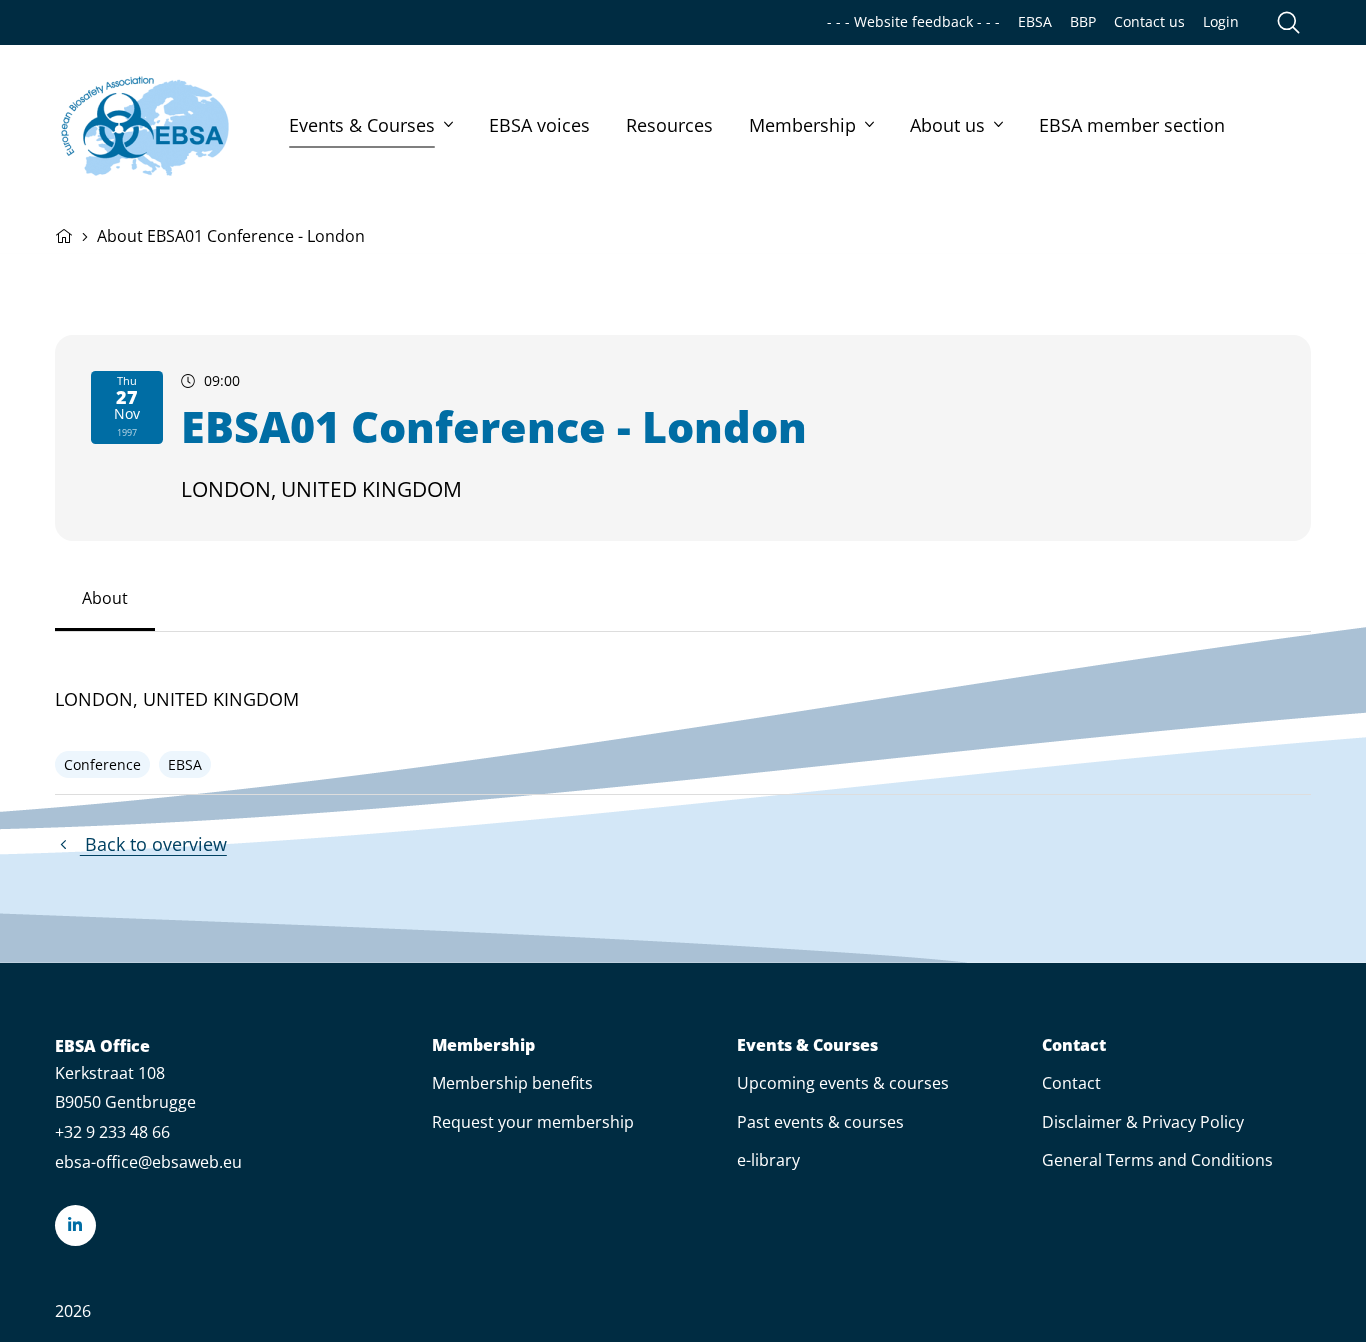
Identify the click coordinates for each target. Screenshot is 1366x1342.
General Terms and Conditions (1157, 1160)
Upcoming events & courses (843, 1083)
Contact (1074, 1045)
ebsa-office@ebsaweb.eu (148, 1162)
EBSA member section (1132, 125)
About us (947, 125)
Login (1221, 22)
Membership (802, 125)
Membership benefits (512, 1083)
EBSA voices (539, 125)
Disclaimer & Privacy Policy (1143, 1122)
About (105, 598)
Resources (669, 125)
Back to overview (153, 844)
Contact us (1149, 22)
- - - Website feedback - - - (913, 22)
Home (64, 234)
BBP (1083, 22)
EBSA (1035, 22)
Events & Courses (362, 125)
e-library (768, 1160)
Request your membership (533, 1122)
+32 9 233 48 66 (112, 1132)
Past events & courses (820, 1122)
